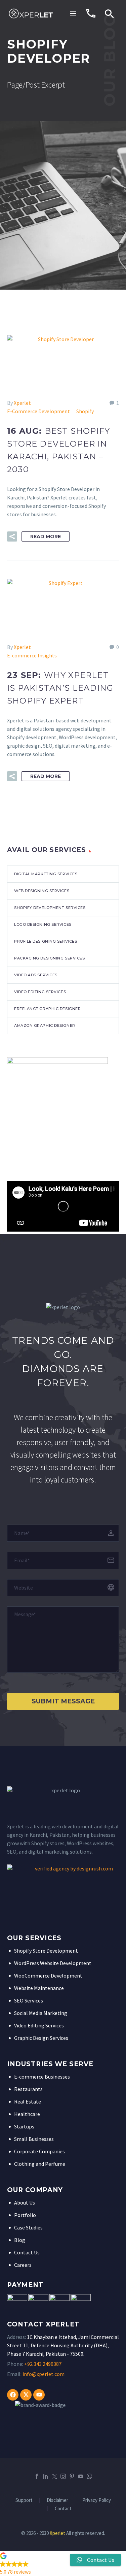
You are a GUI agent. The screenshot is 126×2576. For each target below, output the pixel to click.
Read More (46, 536)
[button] (110, 13)
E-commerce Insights (32, 655)
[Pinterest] (72, 2476)
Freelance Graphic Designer (47, 1009)
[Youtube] (39, 2395)
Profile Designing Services (46, 941)
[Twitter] (54, 2476)
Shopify (85, 411)
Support (24, 2500)
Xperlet (22, 403)
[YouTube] (81, 2476)
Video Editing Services (40, 992)
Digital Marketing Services (46, 874)
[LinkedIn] (46, 2476)
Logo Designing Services (43, 924)
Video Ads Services (36, 975)
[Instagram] (63, 2476)
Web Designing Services (42, 891)
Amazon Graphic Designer (45, 1025)
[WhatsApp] (89, 2476)
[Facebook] (13, 2395)
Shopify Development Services (50, 908)
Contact (63, 2509)
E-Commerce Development (38, 411)
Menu (73, 13)
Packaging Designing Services (49, 958)
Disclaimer (57, 2500)
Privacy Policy (97, 2500)
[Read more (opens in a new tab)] (91, 13)
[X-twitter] (26, 2395)
